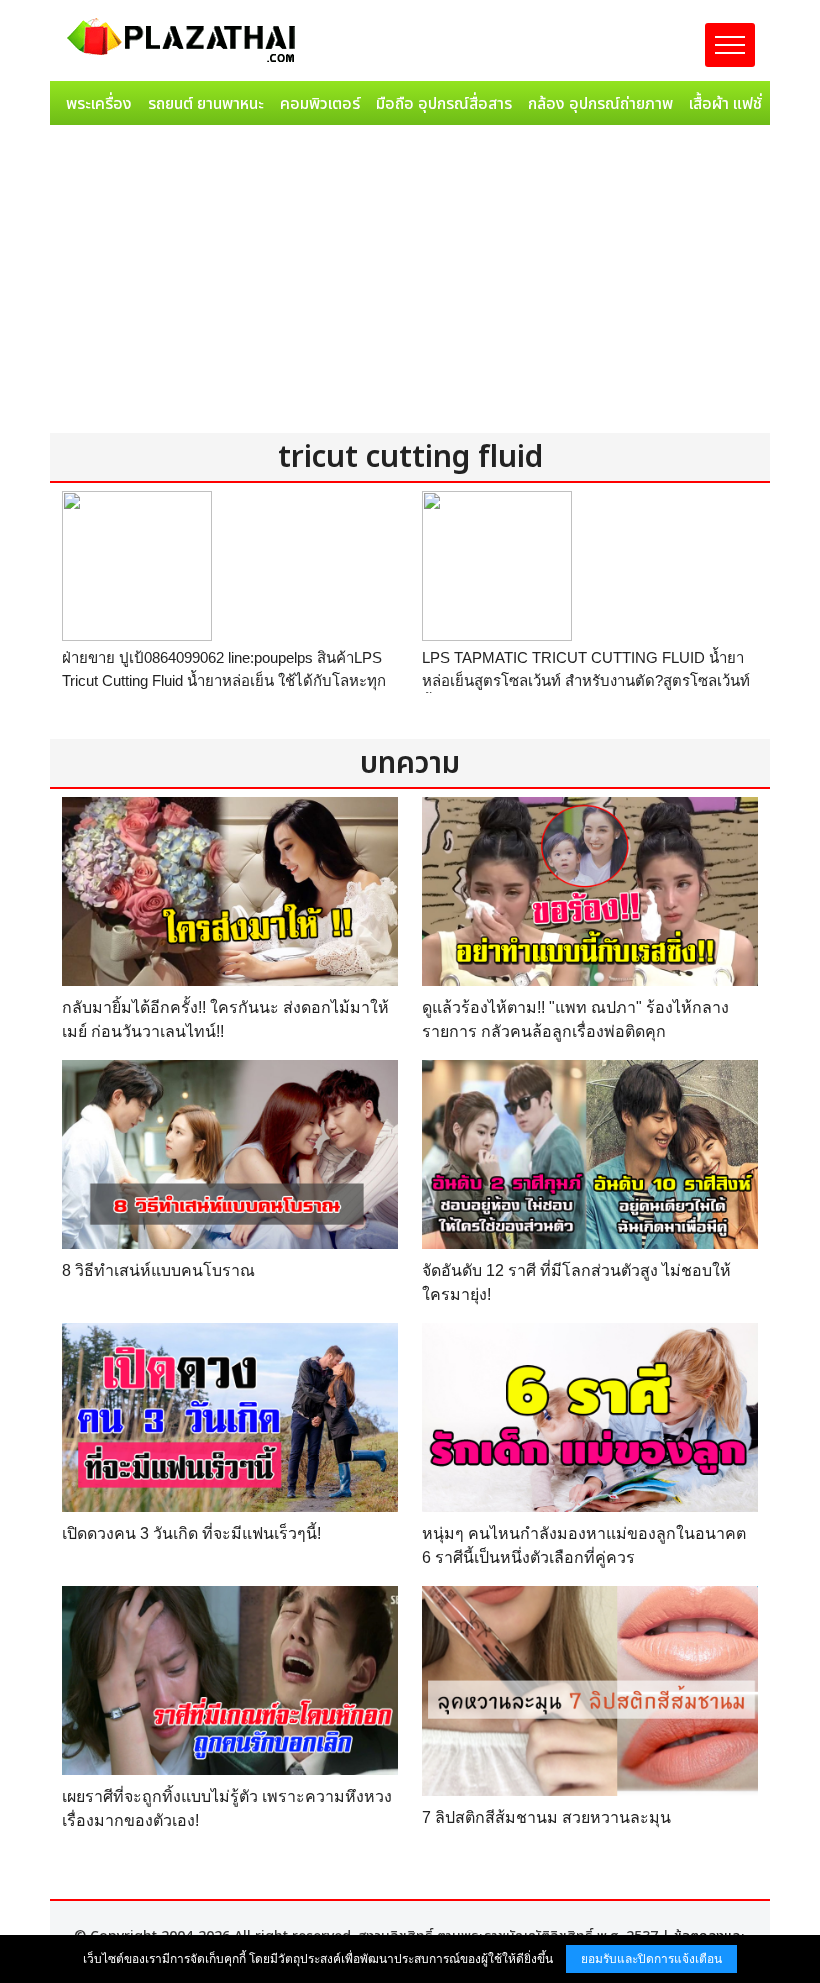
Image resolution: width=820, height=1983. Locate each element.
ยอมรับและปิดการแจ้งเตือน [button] (651, 1959)
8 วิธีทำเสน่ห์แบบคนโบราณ (158, 1270)
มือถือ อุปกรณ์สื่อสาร (444, 104)
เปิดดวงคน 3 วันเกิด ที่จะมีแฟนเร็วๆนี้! (191, 1533)
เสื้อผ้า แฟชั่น (730, 104)
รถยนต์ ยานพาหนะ (206, 104)
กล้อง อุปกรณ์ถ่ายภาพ (600, 104)
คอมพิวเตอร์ (320, 104)
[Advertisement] (410, 283)
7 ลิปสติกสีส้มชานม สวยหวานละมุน (546, 1817)
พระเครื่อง (99, 104)
